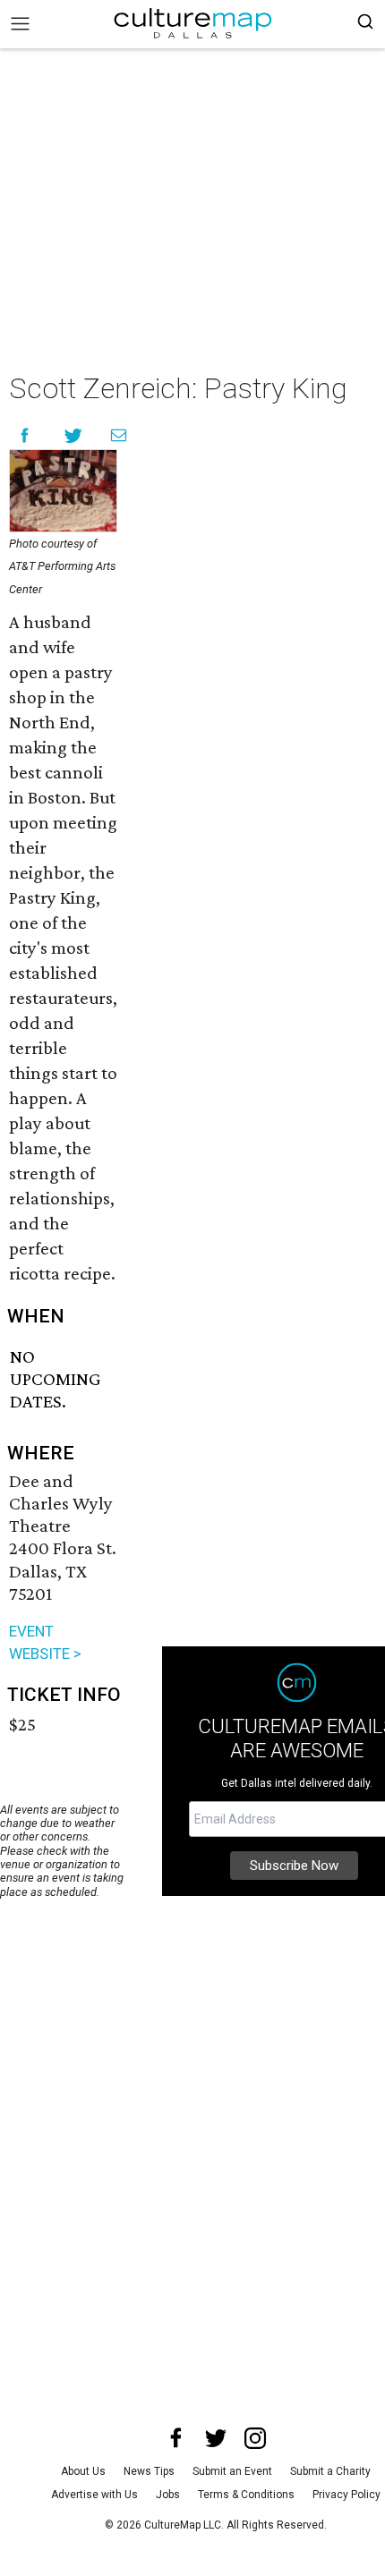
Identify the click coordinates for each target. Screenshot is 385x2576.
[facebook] (176, 2438)
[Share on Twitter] (74, 435)
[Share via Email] (119, 435)
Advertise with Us (94, 2495)
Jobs (168, 2495)
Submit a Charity (330, 2471)
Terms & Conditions (246, 2495)
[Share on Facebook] (25, 435)
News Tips (149, 2471)
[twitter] (216, 2438)
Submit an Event (232, 2471)
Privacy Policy (346, 2495)
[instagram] (255, 2438)
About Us (83, 2471)
